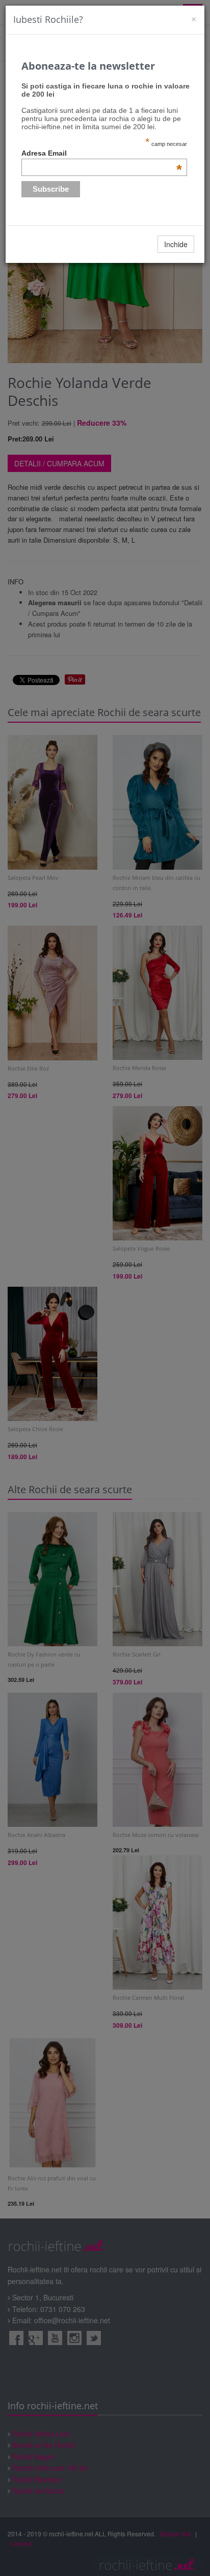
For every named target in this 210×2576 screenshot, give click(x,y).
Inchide (176, 244)
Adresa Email (102, 153)
